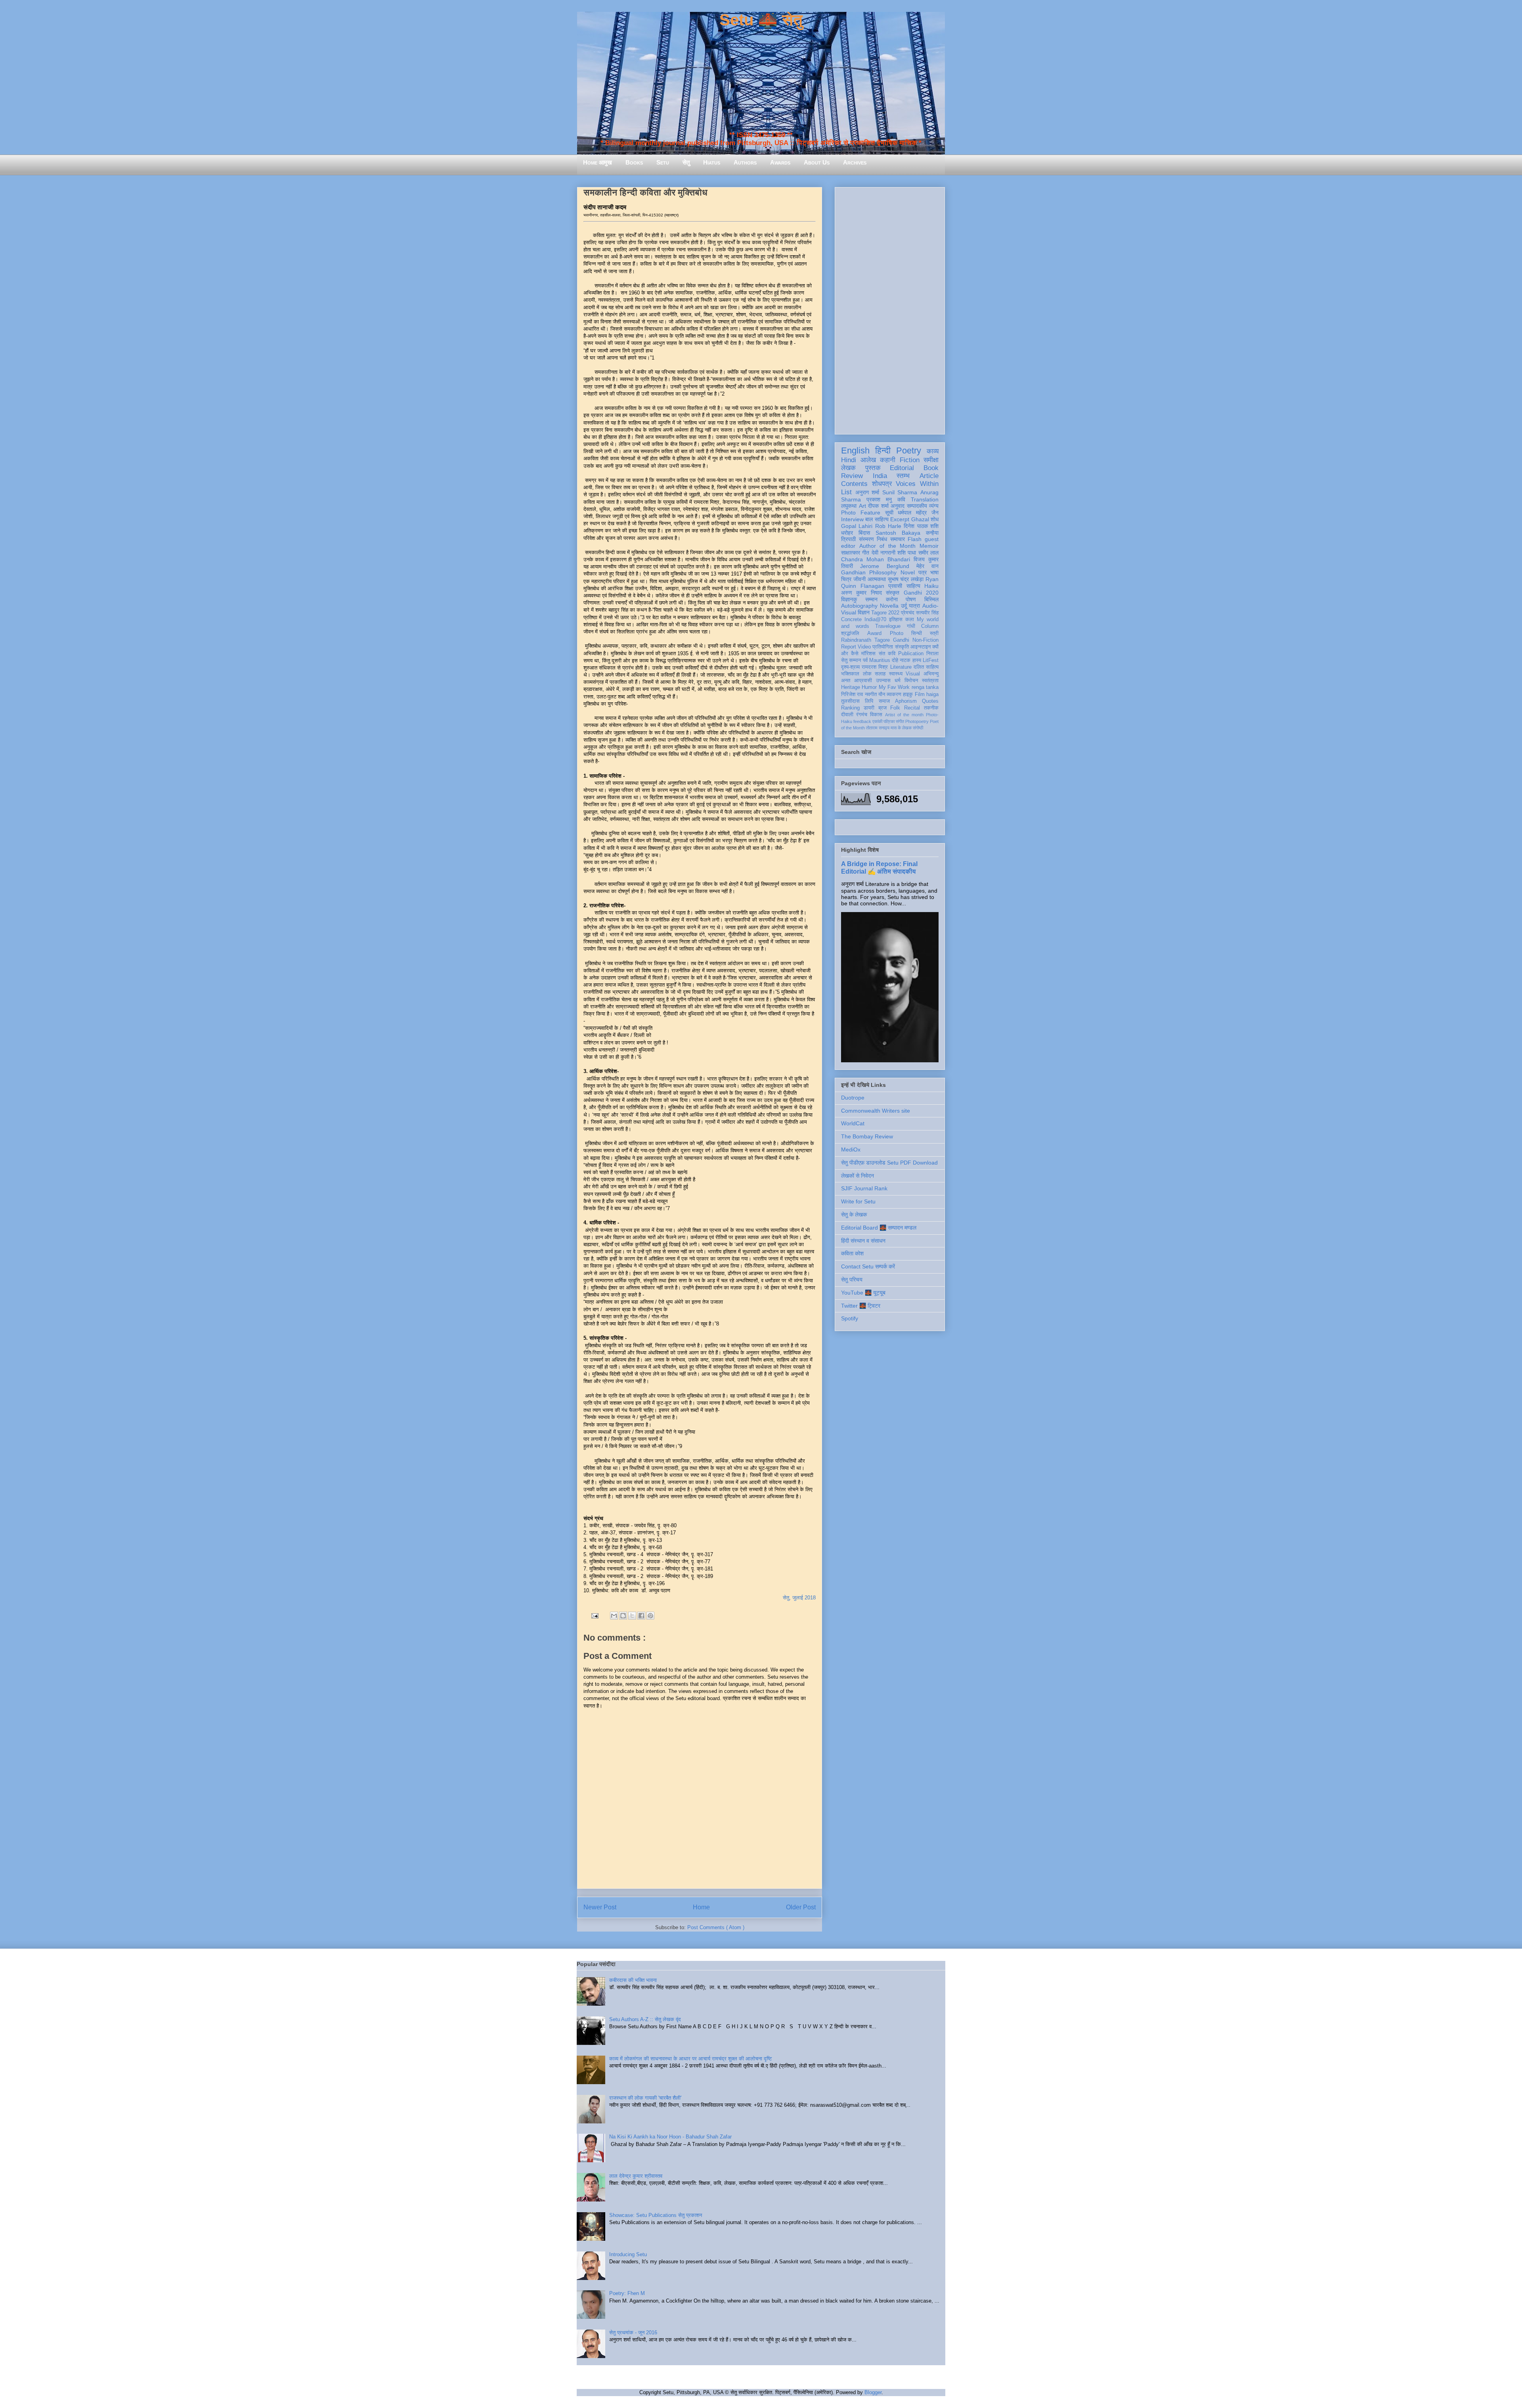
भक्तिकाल (850, 674)
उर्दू (904, 606)
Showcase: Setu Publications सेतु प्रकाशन (656, 2215)
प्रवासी (895, 586)
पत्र (923, 572)
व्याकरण (894, 694)
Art (862, 506)
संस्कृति (902, 647)
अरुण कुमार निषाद (861, 593)
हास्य (917, 660)
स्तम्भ (903, 476)
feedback (862, 721)
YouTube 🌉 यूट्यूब (863, 1293)
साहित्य (913, 586)
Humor (869, 687)
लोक (867, 674)
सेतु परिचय (852, 1280)
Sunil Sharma (900, 492)
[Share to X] (632, 1616)
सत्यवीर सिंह (927, 613)
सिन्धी (917, 633)
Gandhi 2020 (921, 593)
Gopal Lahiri (857, 526)
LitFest (931, 660)
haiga (932, 694)
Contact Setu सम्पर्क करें (868, 1266)
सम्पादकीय (917, 506)
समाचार (898, 539)
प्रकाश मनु (879, 499)
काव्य (933, 451)
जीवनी (859, 579)
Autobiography (859, 606)
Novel (908, 572)
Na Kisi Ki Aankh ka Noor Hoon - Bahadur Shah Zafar (670, 2137)
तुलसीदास (850, 701)
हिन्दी (883, 450)
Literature (901, 667)
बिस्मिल (931, 599)
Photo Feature (861, 513)
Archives (855, 162)
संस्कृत (893, 593)
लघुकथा (849, 506)
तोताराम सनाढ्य (878, 728)
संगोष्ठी (918, 728)
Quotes (930, 701)
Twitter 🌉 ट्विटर (861, 1306)
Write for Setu (858, 1201)
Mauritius (880, 660)
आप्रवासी (863, 681)
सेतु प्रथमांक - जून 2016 (633, 2332)
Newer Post (600, 1907)
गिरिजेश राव (852, 694)
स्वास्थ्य (896, 674)
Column (930, 626)
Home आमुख (598, 162)
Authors (745, 162)
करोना (892, 599)
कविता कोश (852, 1253)
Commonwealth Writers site (876, 1111)
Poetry (909, 450)
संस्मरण (866, 539)
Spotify (850, 1318)
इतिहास (896, 620)
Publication (911, 654)
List (846, 492)
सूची (889, 513)
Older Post (801, 1907)
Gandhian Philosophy (869, 572)
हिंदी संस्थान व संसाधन (863, 1241)
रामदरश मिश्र (875, 667)
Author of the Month (888, 546)
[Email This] (614, 1616)
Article (929, 476)
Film (920, 694)
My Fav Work (894, 687)
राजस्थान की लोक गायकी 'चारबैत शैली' (645, 2098)
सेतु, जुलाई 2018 (799, 1598)
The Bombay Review (867, 1136)
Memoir (929, 546)
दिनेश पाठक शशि (921, 526)
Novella (889, 606)
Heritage (851, 687)
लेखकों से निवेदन (858, 1176)
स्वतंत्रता (930, 681)
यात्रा (914, 606)
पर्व (865, 660)
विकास (876, 715)
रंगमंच (862, 715)
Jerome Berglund (884, 566)
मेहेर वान (927, 566)
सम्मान (871, 599)
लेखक (848, 468)
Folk (895, 708)
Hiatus (712, 162)
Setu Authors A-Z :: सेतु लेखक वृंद (645, 2019)
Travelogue (888, 626)
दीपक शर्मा (878, 506)
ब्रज (882, 708)
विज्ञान (864, 612)
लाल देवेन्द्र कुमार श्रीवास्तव (636, 2176)
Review (852, 476)
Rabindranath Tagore (865, 640)
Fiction (910, 460)
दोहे (895, 660)
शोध (935, 519)
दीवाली (847, 715)
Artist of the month (904, 715)
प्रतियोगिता (883, 647)
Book (931, 468)
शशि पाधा (907, 553)
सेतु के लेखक (854, 1215)
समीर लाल (928, 553)
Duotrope (853, 1098)
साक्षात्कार (851, 553)
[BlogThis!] (623, 1616)
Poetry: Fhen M (627, 2293)
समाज (884, 701)
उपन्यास (883, 681)
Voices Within (917, 484)
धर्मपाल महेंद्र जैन (918, 513)
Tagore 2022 (885, 613)
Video (864, 647)
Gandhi (901, 640)
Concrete (851, 620)
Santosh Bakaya (898, 533)
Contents (854, 484)
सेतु (686, 162)
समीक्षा (931, 460)
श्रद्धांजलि (850, 633)
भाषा (934, 572)
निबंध (882, 539)
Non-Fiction (925, 640)
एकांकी (877, 721)
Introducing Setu (628, 2254)
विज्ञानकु (849, 599)
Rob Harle (888, 526)
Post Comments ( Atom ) (716, 1927)
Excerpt (900, 519)
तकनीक (931, 708)
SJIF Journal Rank (864, 1188)
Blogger (873, 2392)
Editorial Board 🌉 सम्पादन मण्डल (879, 1228)
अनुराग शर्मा (867, 492)
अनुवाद (898, 506)
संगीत (900, 721)
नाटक (905, 660)
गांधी (911, 626)
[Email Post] (594, 1615)
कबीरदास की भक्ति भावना (633, 1980)
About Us (817, 162)
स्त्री (934, 633)
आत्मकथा (877, 579)
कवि (901, 499)
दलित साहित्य (926, 667)
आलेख (868, 460)
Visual (913, 674)
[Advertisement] (890, 309)
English (855, 450)
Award (874, 633)
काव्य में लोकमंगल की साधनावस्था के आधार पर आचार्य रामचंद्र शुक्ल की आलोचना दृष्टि (690, 2059)
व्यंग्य (934, 506)
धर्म (898, 681)
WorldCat (853, 1123)
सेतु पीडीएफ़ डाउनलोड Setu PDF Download (889, 1163)
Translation (925, 499)
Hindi (849, 460)
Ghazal (920, 519)
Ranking (850, 708)
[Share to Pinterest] (650, 1616)
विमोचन (911, 681)
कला (910, 620)
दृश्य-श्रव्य (850, 667)
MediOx (851, 1149)
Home (701, 1907)
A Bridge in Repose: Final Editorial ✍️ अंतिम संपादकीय (879, 867)
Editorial (902, 468)
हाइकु (908, 694)
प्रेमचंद (908, 613)
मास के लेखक (901, 728)
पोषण (911, 599)
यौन (882, 694)
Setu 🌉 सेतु (761, 20)
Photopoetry (917, 721)
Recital (912, 708)
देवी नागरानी (883, 553)
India (880, 476)
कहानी (888, 460)
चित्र (846, 579)
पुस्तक (873, 468)
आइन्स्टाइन (921, 647)
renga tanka (925, 687)
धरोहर (847, 533)
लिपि (869, 701)
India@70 (875, 620)
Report (849, 647)
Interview (852, 519)
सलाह (880, 674)
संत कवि (887, 654)
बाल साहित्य (877, 519)
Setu (663, 162)
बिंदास (864, 533)
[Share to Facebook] (641, 1616)
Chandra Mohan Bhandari (876, 559)
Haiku (931, 586)
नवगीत (871, 694)
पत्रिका (889, 721)
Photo (897, 633)
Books (634, 162)
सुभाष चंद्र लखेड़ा (906, 579)
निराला (932, 654)
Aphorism (906, 701)
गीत (866, 553)
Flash (915, 539)
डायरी (869, 708)
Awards (780, 162)
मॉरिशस (868, 654)
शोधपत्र (882, 484)
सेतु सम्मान (851, 660)
